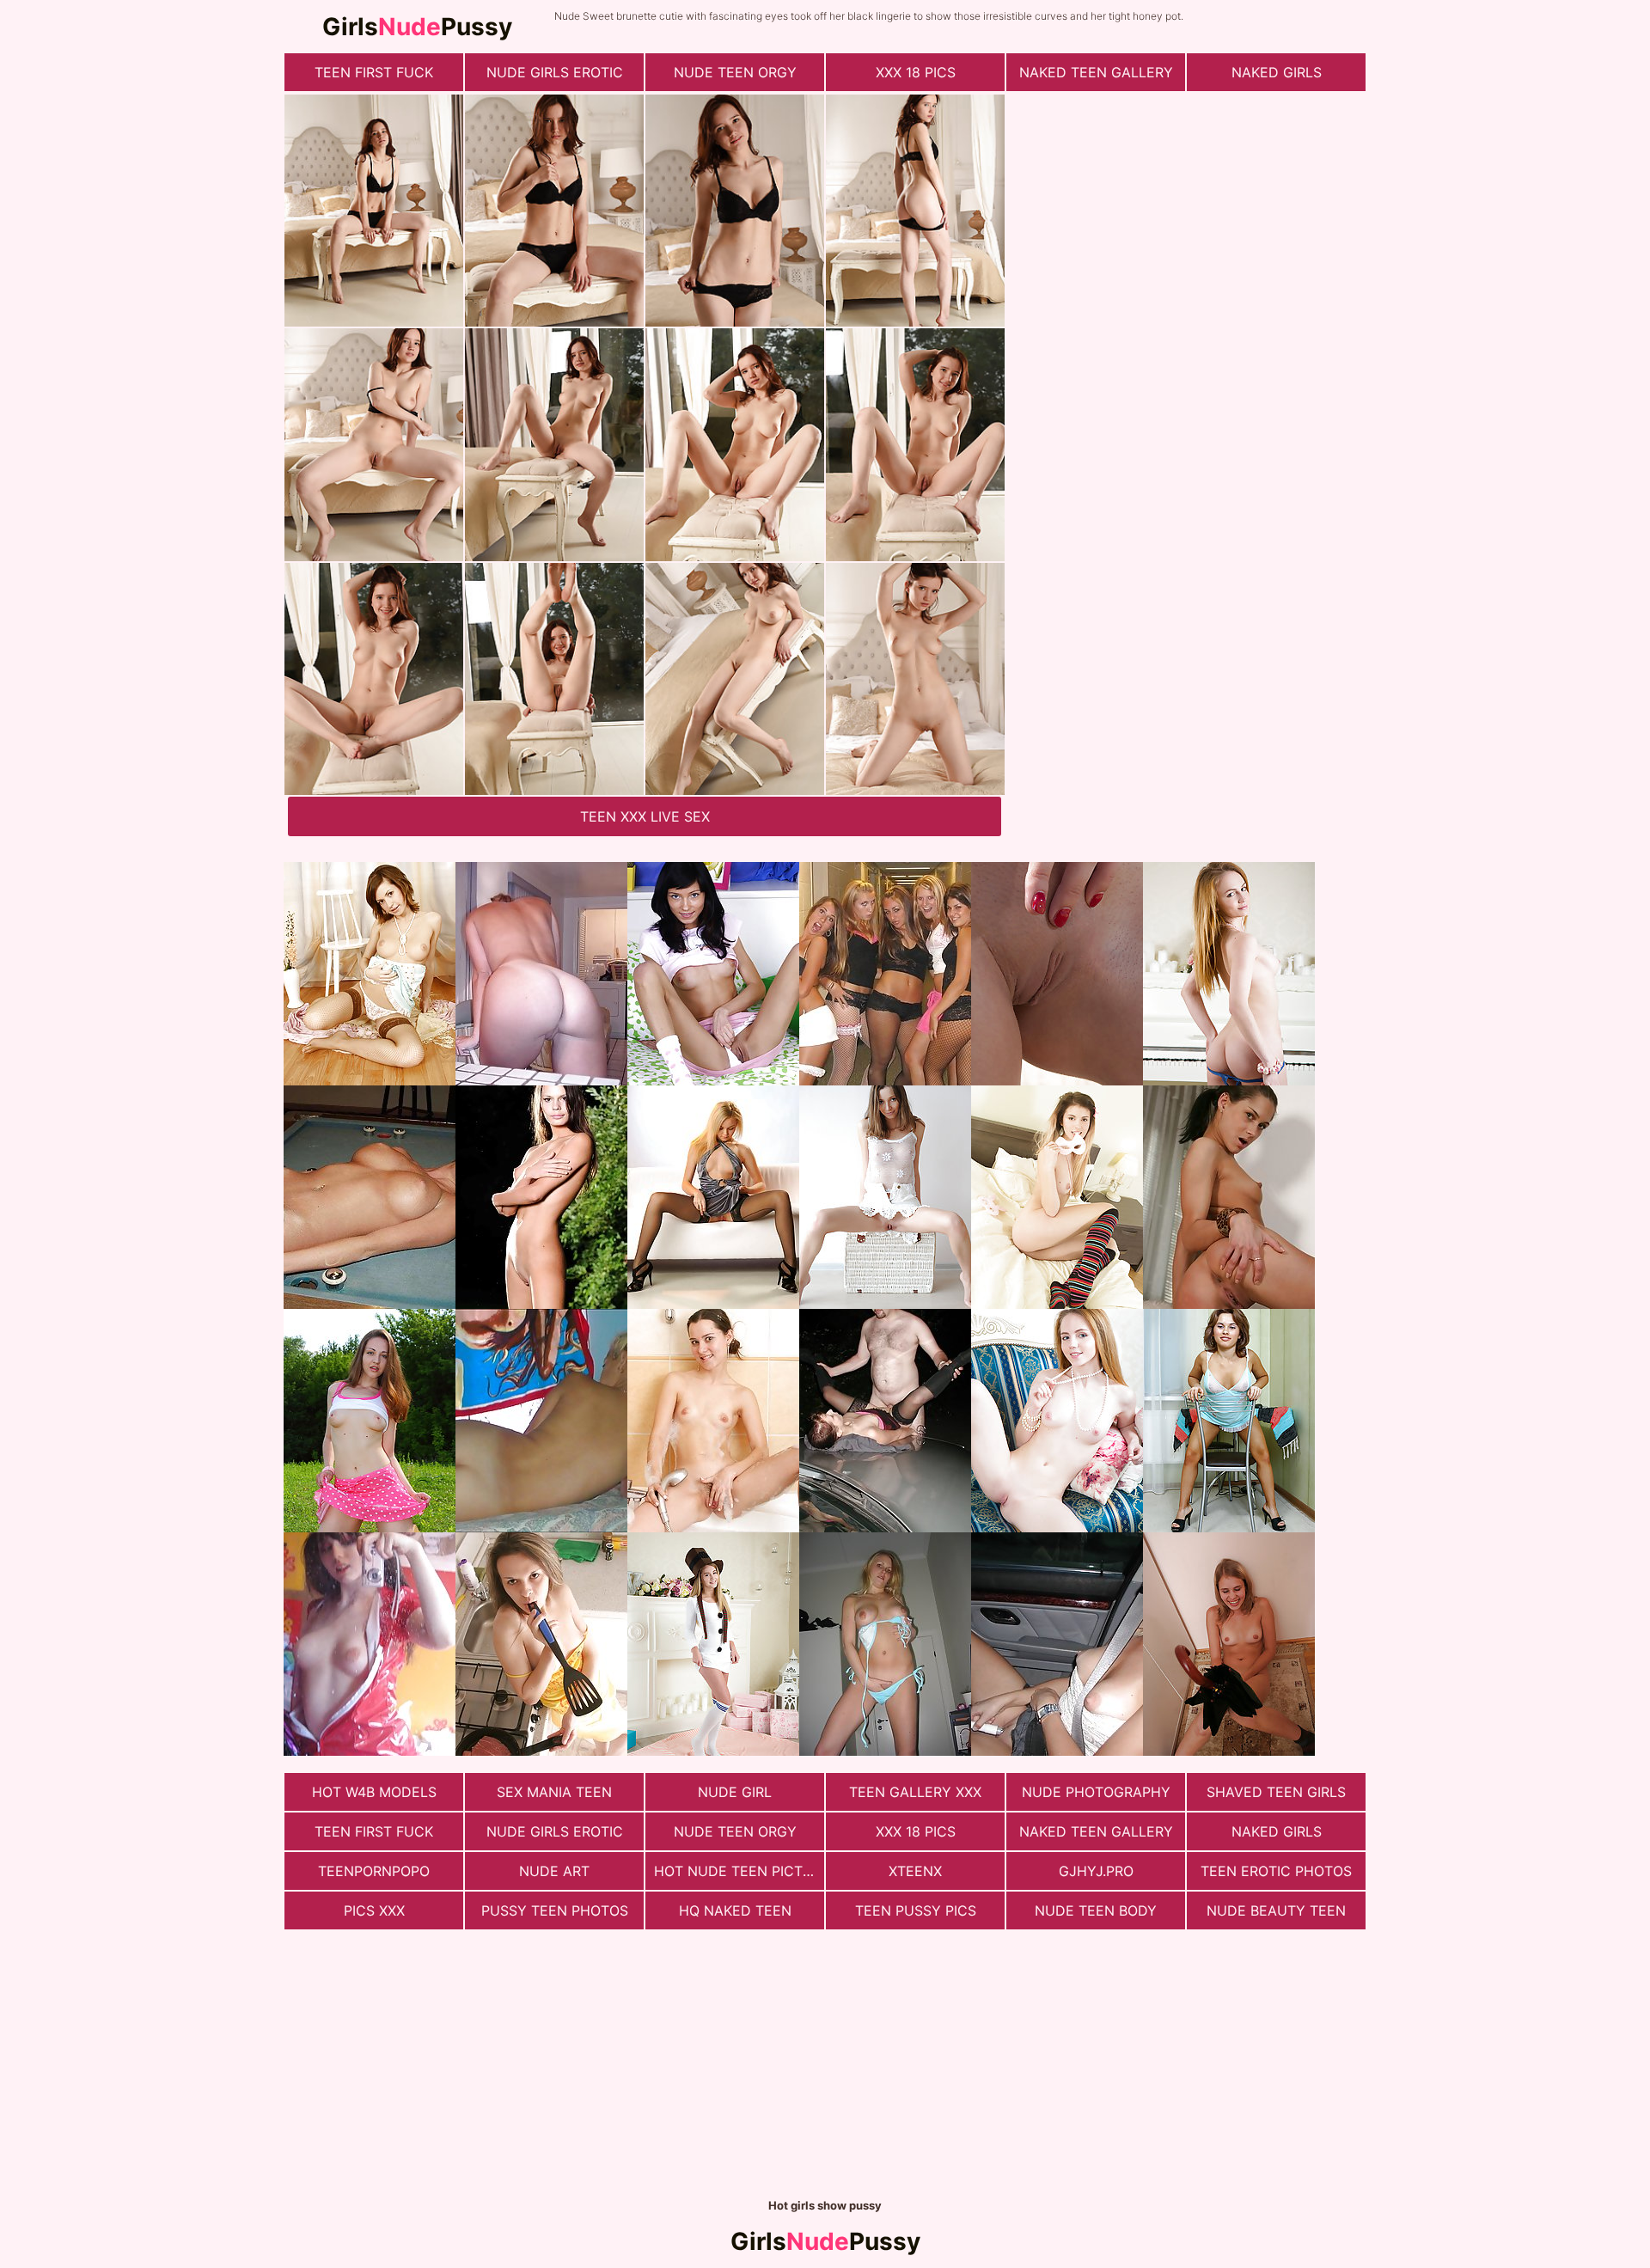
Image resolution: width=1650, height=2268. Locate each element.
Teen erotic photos (1276, 1871)
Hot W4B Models (374, 1792)
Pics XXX (374, 1910)
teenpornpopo (374, 1871)
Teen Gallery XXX (915, 1792)
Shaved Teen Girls (1276, 1792)
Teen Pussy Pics (916, 1910)
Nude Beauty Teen (1276, 1910)
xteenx (915, 1871)
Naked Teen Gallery (1096, 72)
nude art (554, 1871)
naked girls (1277, 72)
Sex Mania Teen (554, 1792)
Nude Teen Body (1096, 1910)
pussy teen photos (555, 1910)
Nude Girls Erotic (555, 72)
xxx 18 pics (916, 72)
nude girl (735, 1792)
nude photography (1096, 1792)
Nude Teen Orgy (735, 72)
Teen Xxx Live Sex (645, 816)
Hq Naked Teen (735, 1910)
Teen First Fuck (374, 72)
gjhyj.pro (1096, 1871)
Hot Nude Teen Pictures (739, 1871)
